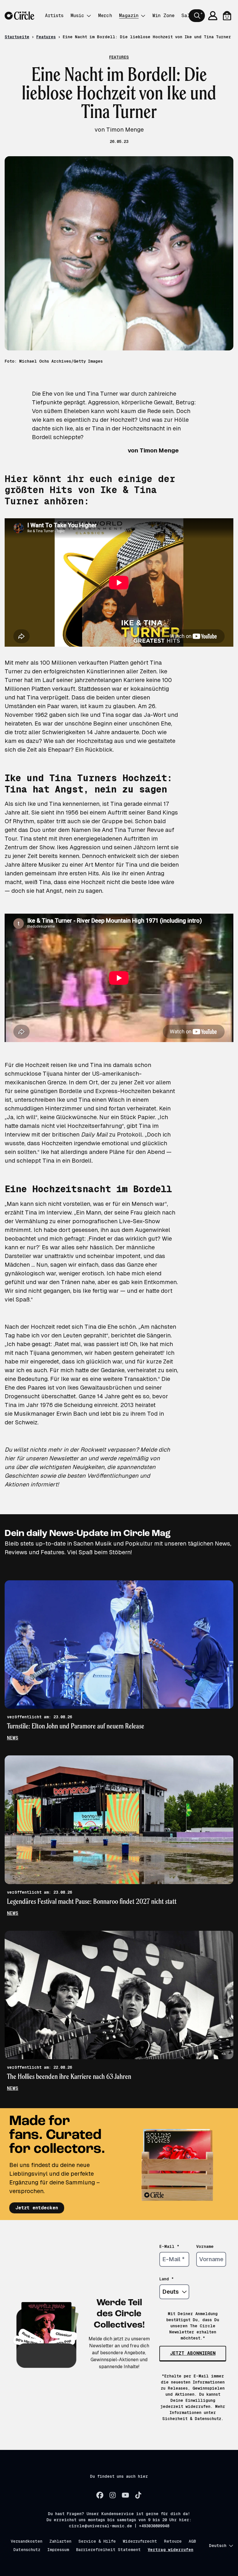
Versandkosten (27, 2541)
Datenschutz (27, 2550)
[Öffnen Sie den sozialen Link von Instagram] (113, 2495)
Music (77, 16)
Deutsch (218, 2546)
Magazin (129, 16)
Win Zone (163, 16)
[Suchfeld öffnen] (197, 16)
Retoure (173, 2541)
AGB (192, 2541)
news (13, 1738)
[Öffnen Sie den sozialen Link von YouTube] (125, 2495)
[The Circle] (19, 16)
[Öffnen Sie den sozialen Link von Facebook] (100, 2495)
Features (46, 37)
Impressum (58, 2550)
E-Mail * (169, 2246)
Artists (54, 16)
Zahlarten (60, 2541)
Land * (167, 2279)
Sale (187, 16)
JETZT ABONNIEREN (193, 2353)
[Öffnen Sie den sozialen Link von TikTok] (138, 2495)
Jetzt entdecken (37, 2208)
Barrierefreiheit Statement (108, 2550)
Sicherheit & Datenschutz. (193, 2419)
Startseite (17, 37)
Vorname (205, 2246)
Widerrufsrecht (140, 2541)
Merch (105, 16)
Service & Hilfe (97, 2541)
